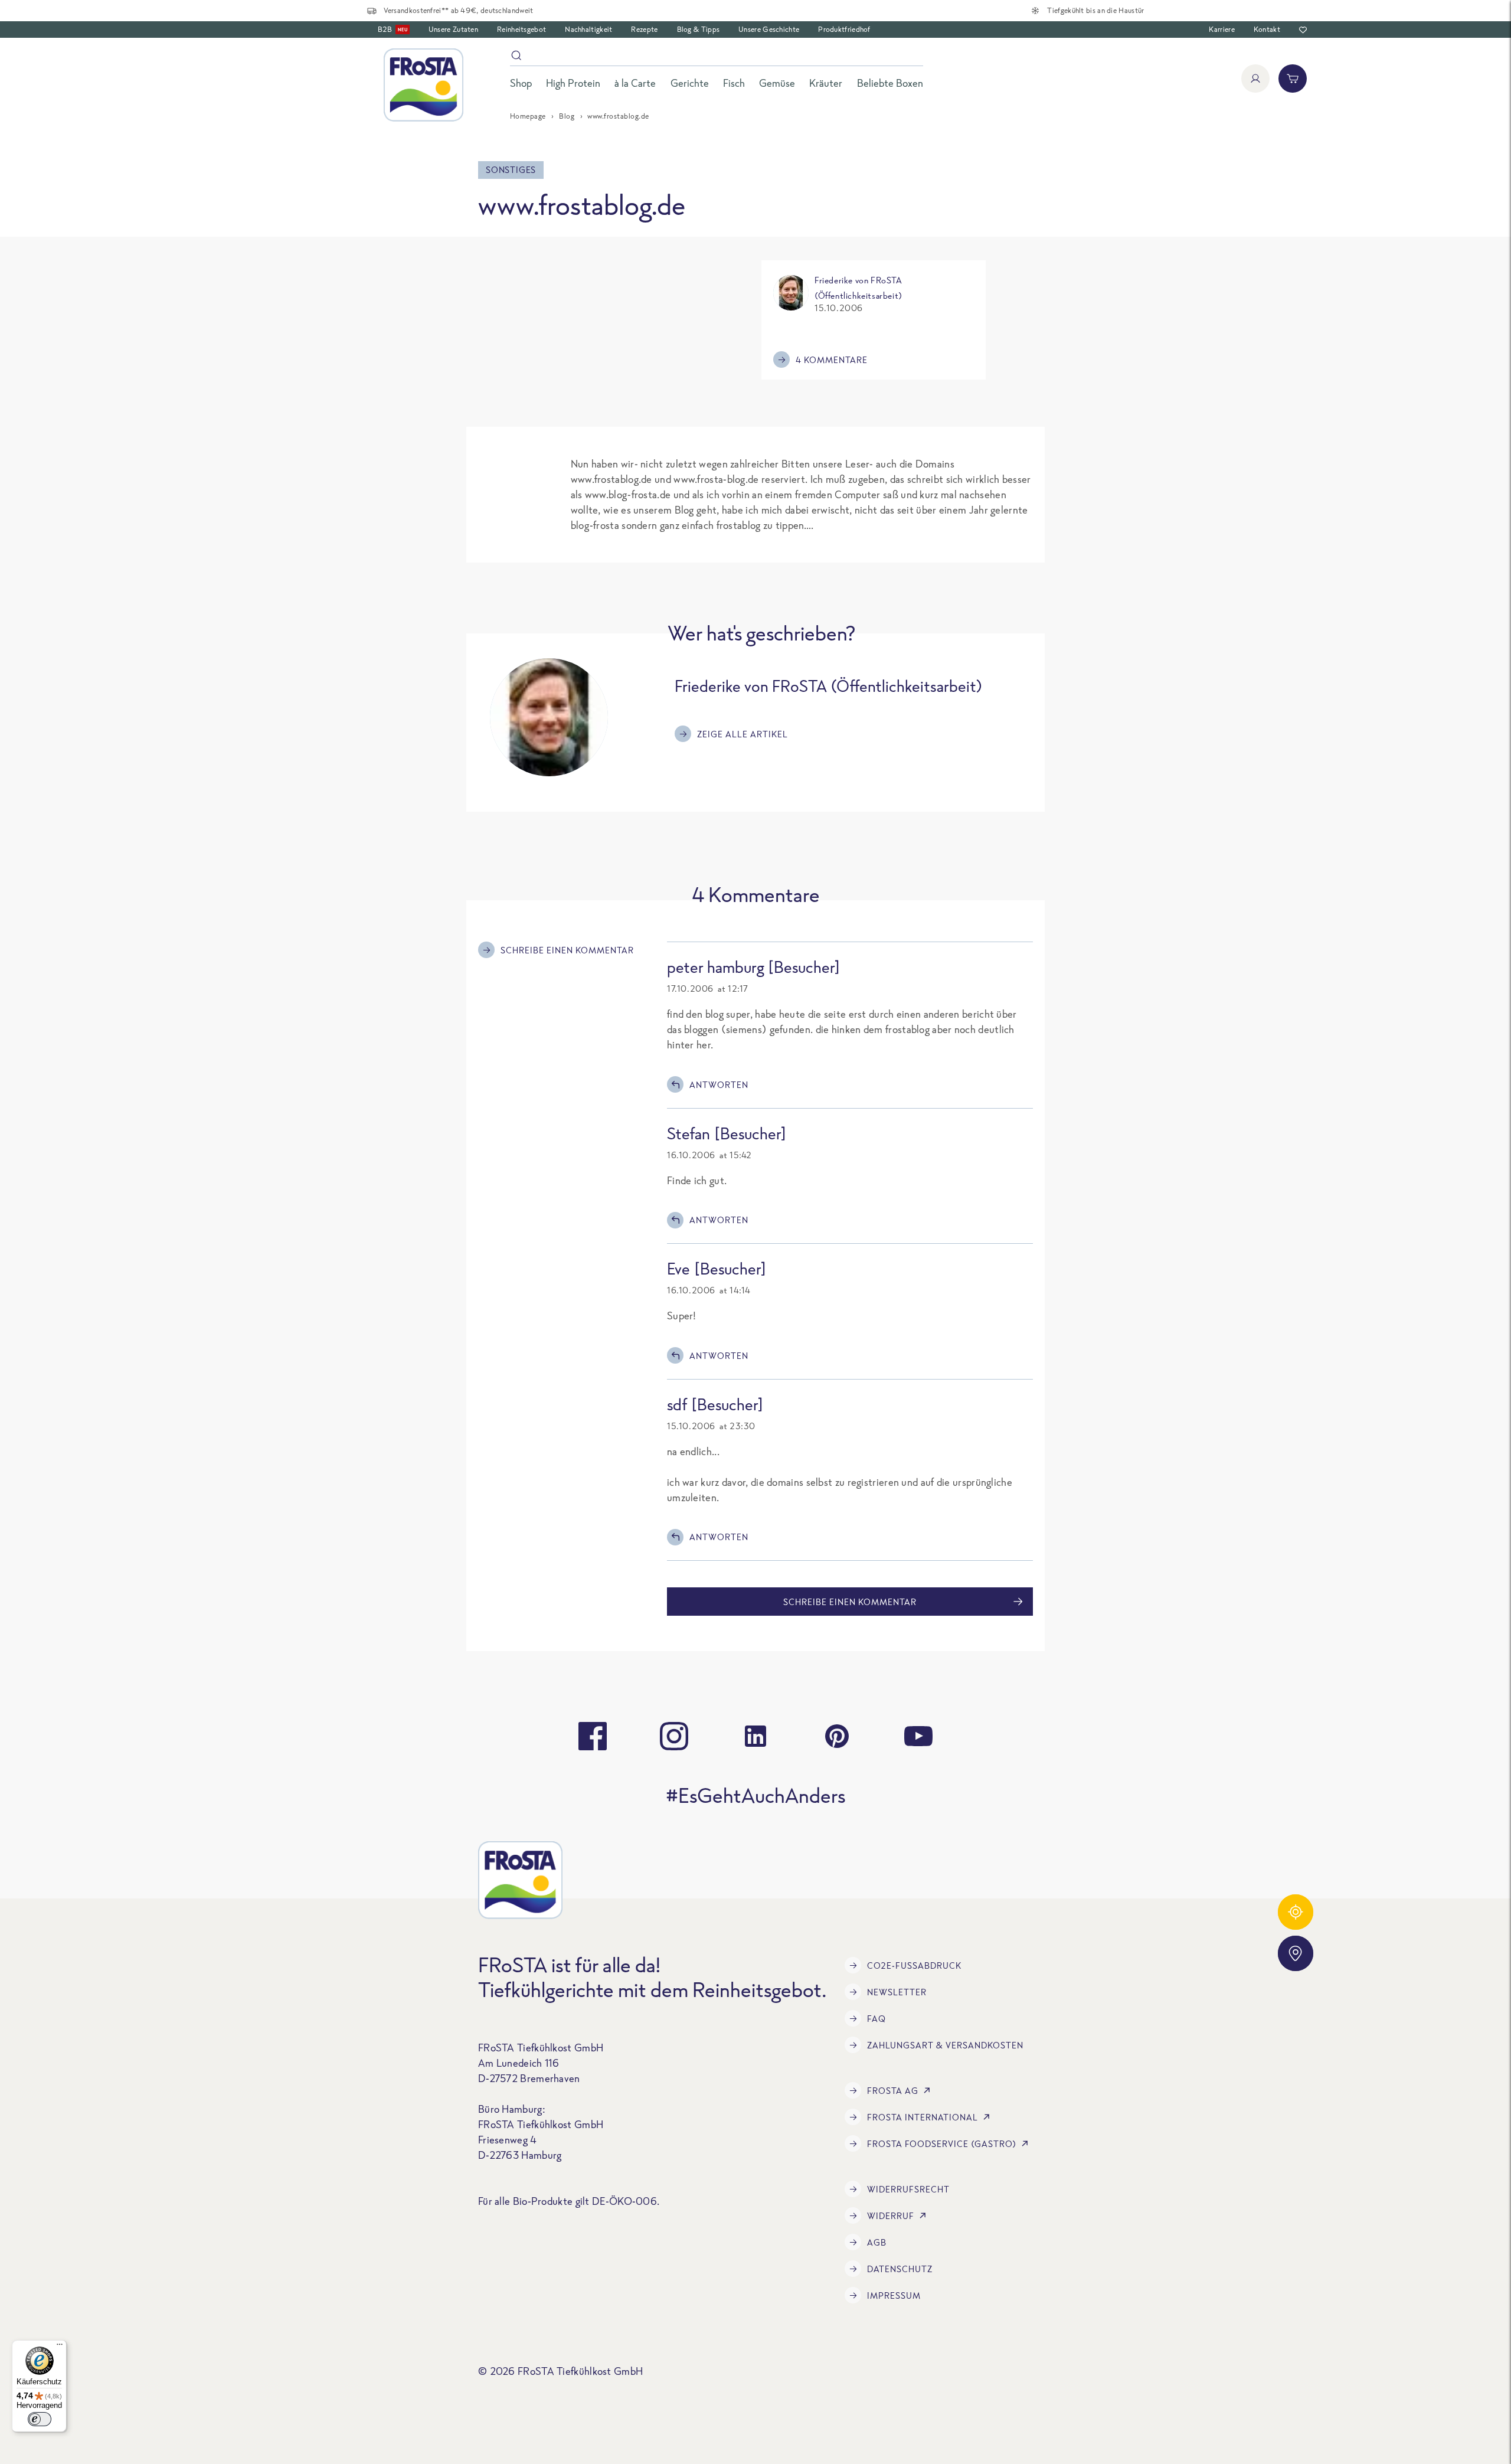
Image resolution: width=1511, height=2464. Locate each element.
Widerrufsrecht (908, 2189)
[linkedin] (755, 1736)
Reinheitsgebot (521, 29)
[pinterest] (837, 1736)
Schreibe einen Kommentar (567, 950)
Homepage (528, 116)
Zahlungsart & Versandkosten (945, 2045)
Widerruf (891, 2216)
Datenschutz (900, 2269)
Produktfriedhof (844, 29)
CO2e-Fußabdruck (914, 1965)
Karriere (1221, 29)
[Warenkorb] (1293, 79)
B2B (393, 29)
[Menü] (60, 2347)
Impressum (894, 2295)
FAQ (876, 2019)
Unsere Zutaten (453, 29)
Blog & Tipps (699, 29)
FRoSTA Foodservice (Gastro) (942, 2144)
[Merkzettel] (1303, 30)
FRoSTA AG (893, 2091)
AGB (877, 2242)
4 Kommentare (832, 360)
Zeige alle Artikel (743, 734)
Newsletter (897, 1992)
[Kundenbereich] (1255, 79)
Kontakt (1267, 29)
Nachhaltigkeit (588, 29)
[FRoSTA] (423, 85)
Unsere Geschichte (769, 29)
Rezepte (644, 29)
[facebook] (593, 1736)
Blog (567, 116)
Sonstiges (511, 170)
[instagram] (674, 1736)
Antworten (719, 1085)
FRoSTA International (923, 2117)
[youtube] (918, 1736)
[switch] (40, 2419)
